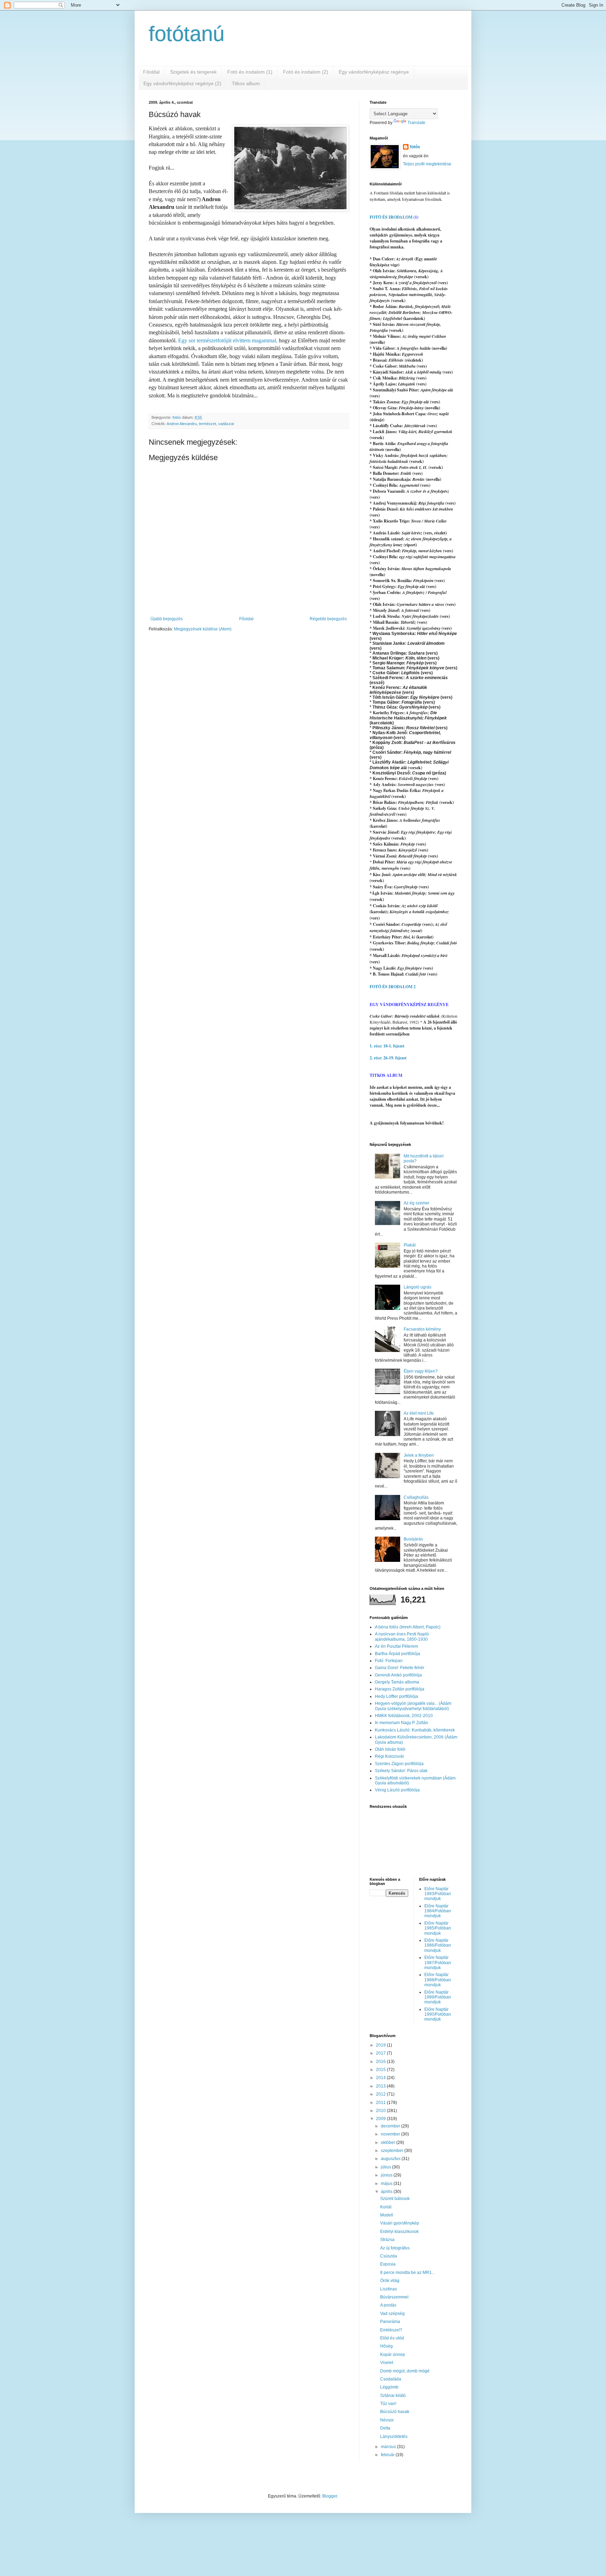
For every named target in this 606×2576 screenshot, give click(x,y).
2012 (381, 2094)
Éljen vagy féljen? (421, 1371)
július (386, 2167)
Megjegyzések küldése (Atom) (203, 629)
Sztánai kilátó (393, 2396)
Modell (387, 2215)
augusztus (391, 2159)
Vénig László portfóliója (397, 1790)
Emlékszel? (391, 2330)
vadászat (226, 424)
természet (207, 424)
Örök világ (390, 2281)
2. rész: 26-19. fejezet (388, 1058)
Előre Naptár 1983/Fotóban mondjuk (438, 1894)
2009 (381, 2119)
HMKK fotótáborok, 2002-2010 (404, 1716)
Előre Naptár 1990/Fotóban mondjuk (438, 2014)
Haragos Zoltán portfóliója (400, 1689)
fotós (415, 147)
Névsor (387, 2420)
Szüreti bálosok (395, 2199)
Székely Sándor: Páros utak (401, 1771)
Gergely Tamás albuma (397, 1682)
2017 (381, 2053)
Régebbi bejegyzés (328, 619)
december (391, 2126)
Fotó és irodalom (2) (306, 72)
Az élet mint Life (419, 1413)
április (387, 2192)
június (387, 2175)
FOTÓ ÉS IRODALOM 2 (393, 987)
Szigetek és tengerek (193, 72)
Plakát (410, 1245)
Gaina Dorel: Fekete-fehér (400, 1668)
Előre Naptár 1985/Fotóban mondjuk (438, 1928)
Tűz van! (388, 2404)
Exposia (388, 2264)
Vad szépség (392, 2314)
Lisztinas (389, 2289)
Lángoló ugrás (418, 1287)
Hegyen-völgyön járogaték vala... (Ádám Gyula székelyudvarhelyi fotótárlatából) (413, 1706)
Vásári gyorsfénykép (400, 2223)
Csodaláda (391, 2379)
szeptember (393, 2151)
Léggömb (389, 2387)
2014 (381, 2078)
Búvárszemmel (394, 2297)
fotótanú (187, 34)
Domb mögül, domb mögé (405, 2371)
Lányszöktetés (394, 2437)
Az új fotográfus (395, 2248)
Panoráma (390, 2322)
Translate (416, 123)
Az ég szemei (416, 1203)
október (389, 2143)
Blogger (330, 2496)
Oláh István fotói (390, 1749)
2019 (381, 2045)
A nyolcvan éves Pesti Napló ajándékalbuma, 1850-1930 (402, 1637)
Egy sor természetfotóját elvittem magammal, (228, 340)
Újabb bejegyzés (167, 619)
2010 (381, 2111)
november (391, 2134)
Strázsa (387, 2240)
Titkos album (246, 83)
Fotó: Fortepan (389, 1661)
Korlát (386, 2207)
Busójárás (413, 1539)
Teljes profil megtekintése (427, 164)
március (389, 2447)
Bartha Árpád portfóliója (398, 1654)
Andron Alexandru (182, 424)
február (388, 2455)
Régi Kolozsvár (389, 1756)
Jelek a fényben (419, 1455)
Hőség (386, 2346)
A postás (388, 2305)
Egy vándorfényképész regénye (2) (182, 83)
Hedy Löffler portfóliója (396, 1696)
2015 (381, 2070)
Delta (385, 2428)
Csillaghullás (416, 1497)
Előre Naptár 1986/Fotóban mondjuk (438, 1945)
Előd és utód (392, 2338)
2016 (381, 2062)
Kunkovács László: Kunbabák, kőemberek (415, 1730)
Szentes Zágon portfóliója (399, 1764)
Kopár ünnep (393, 2355)
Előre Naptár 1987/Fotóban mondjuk (438, 1963)
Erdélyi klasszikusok (399, 2232)
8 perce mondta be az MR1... (408, 2273)
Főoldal (151, 72)
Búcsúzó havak (395, 2412)
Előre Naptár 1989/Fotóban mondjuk (438, 1997)
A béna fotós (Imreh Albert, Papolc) (408, 1627)
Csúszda (389, 2256)
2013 (381, 2086)
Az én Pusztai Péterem (396, 1646)
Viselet (387, 2363)
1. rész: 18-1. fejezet (387, 1046)
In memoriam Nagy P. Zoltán (402, 1723)
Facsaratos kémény (422, 1329)
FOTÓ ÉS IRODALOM (391, 217)
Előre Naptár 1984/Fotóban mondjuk (438, 1911)
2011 (381, 2103)
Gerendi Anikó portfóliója (398, 1675)
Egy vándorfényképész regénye (374, 72)
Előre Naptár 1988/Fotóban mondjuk (438, 1980)
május (387, 2184)
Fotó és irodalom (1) (250, 72)
